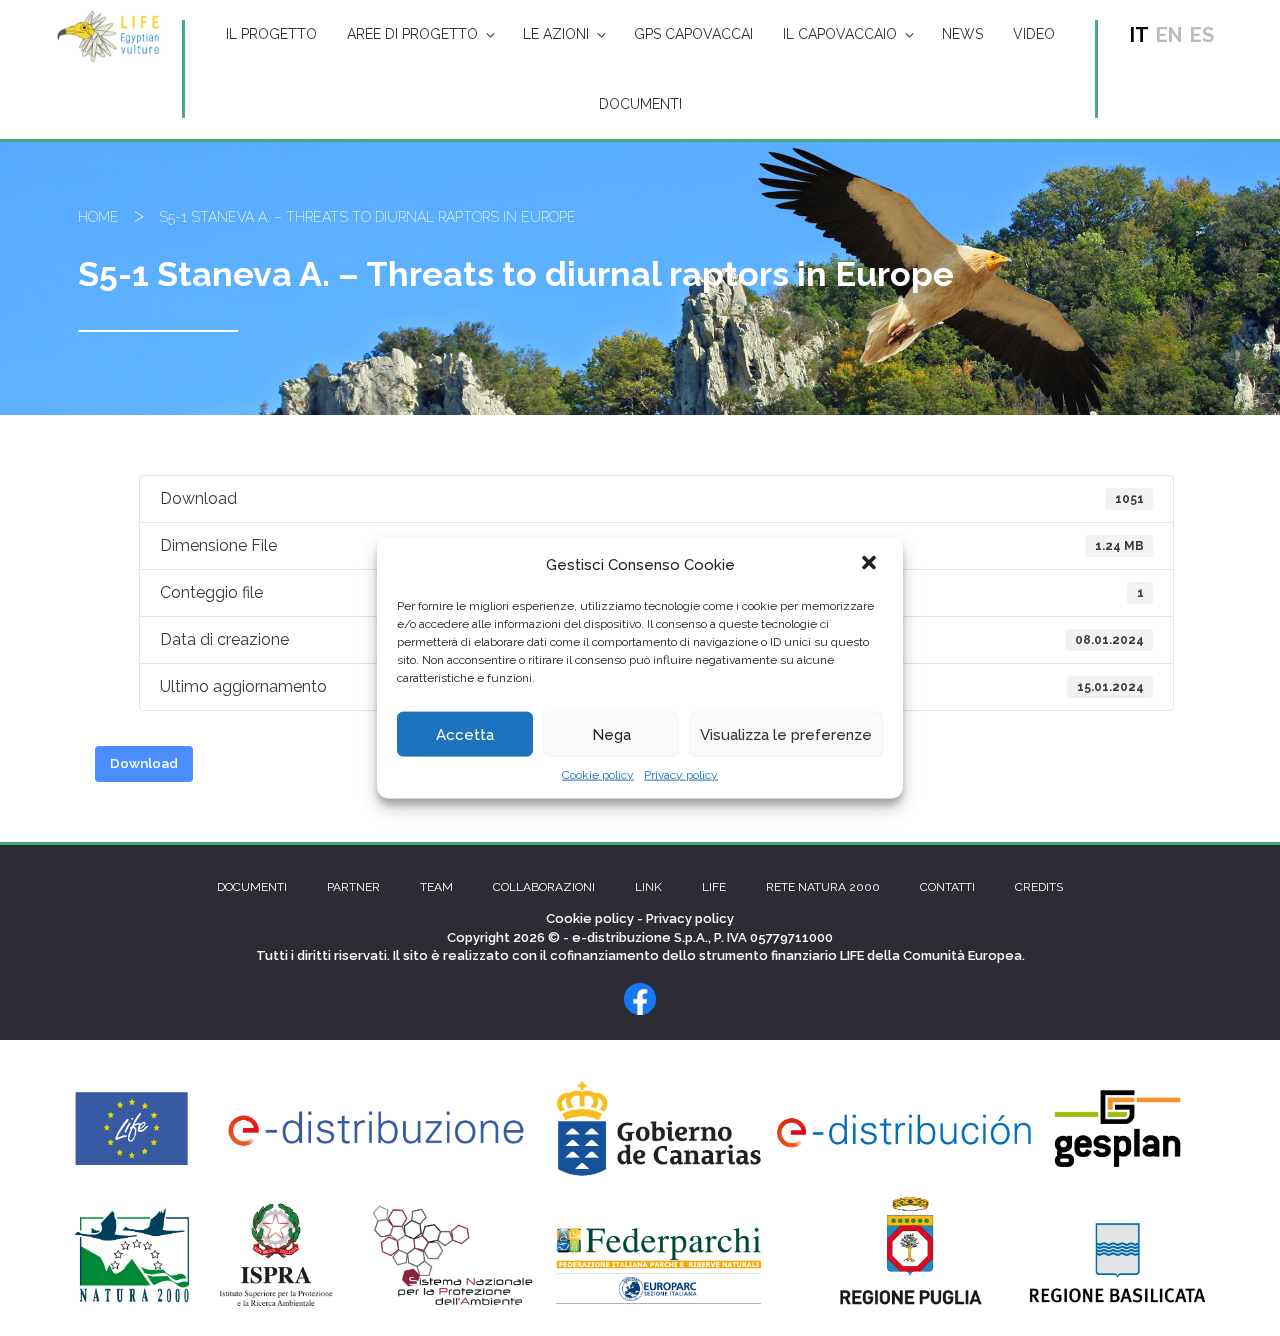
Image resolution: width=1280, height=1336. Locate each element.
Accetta (465, 734)
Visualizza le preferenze (786, 734)
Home (98, 217)
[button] (871, 565)
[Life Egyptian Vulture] (108, 35)
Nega (611, 734)
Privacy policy (681, 775)
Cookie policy (598, 775)
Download (144, 763)
